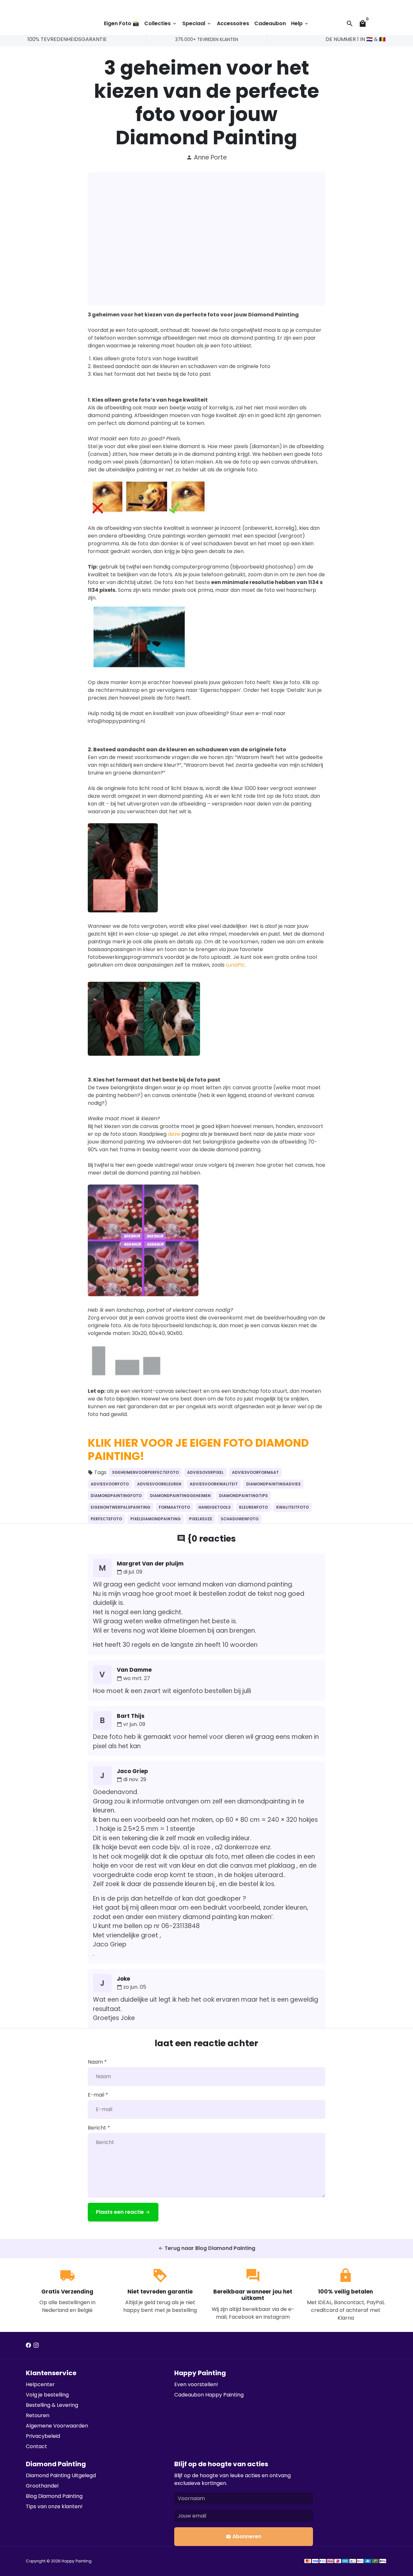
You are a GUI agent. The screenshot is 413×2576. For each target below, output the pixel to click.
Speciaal (197, 23)
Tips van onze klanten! (54, 2506)
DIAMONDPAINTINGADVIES (273, 1484)
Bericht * (99, 2128)
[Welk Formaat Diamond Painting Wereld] (143, 1294)
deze (174, 1134)
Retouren (38, 2415)
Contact (36, 2446)
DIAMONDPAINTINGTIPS (243, 1496)
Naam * (97, 2062)
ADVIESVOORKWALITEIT (214, 1484)
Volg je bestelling (47, 2395)
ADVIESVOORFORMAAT (255, 1472)
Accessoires (233, 23)
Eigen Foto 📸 (121, 23)
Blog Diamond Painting (54, 2496)
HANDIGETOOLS (215, 1507)
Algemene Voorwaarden (57, 2426)
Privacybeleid (43, 2436)
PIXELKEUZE (201, 1519)
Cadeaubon (270, 23)
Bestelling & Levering (52, 2405)
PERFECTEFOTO (106, 1519)
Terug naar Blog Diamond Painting (207, 2248)
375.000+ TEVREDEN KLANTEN (207, 39)
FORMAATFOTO (174, 1507)
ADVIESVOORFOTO (110, 1484)
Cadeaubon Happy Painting (209, 2395)
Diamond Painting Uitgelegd (61, 2475)
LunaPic (235, 965)
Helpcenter (40, 2384)
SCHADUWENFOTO (240, 1519)
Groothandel (42, 2486)
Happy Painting (77, 2561)
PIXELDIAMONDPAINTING (156, 1519)
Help (300, 23)
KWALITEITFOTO (292, 1507)
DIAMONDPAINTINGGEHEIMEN (180, 1496)
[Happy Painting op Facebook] (28, 2345)
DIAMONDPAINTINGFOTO (116, 1496)
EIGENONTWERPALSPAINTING (121, 1507)
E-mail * (98, 2095)
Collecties (161, 23)
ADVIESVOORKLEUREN (159, 1484)
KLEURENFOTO (253, 1507)
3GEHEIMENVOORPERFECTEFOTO (145, 1472)
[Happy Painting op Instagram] (36, 2345)
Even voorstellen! (196, 2384)
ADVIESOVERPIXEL (205, 1472)
